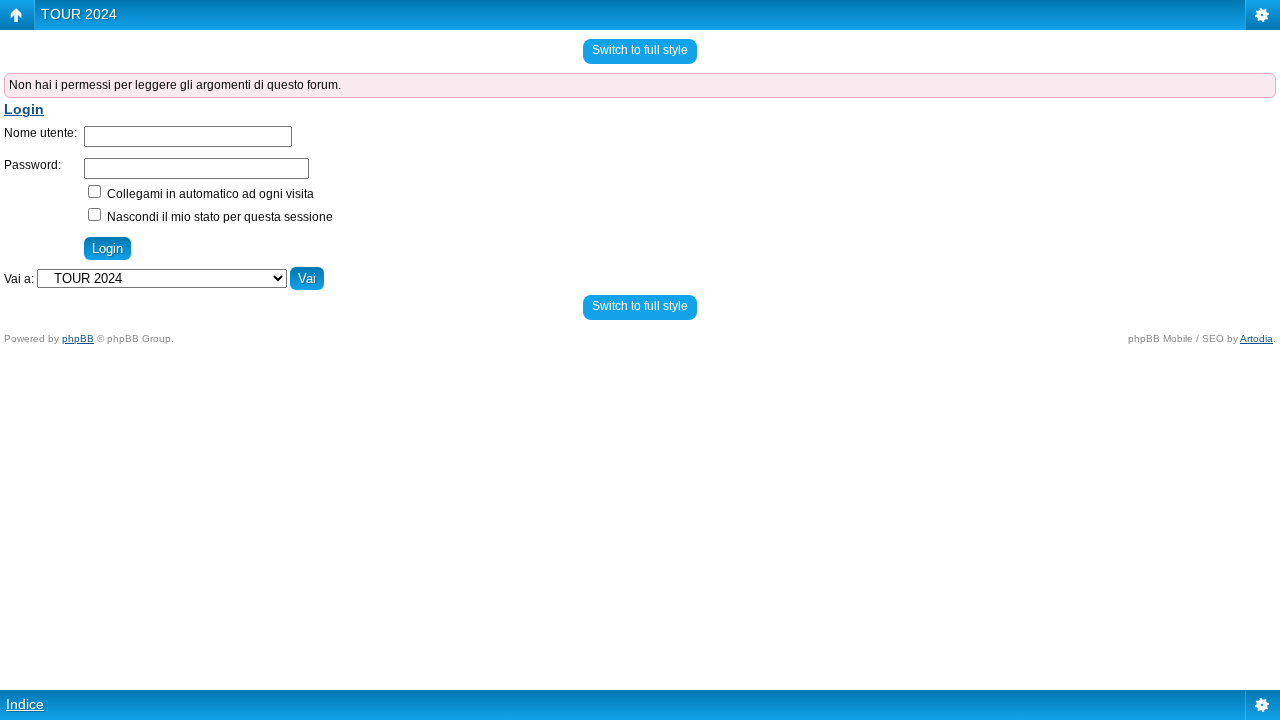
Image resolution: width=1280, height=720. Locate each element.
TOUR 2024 (79, 14)
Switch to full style (640, 50)
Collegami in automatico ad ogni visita (209, 194)
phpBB (78, 338)
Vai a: (19, 279)
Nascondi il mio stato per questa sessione (218, 217)
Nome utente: (40, 133)
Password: (32, 165)
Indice (25, 704)
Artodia (1256, 338)
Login (24, 109)
